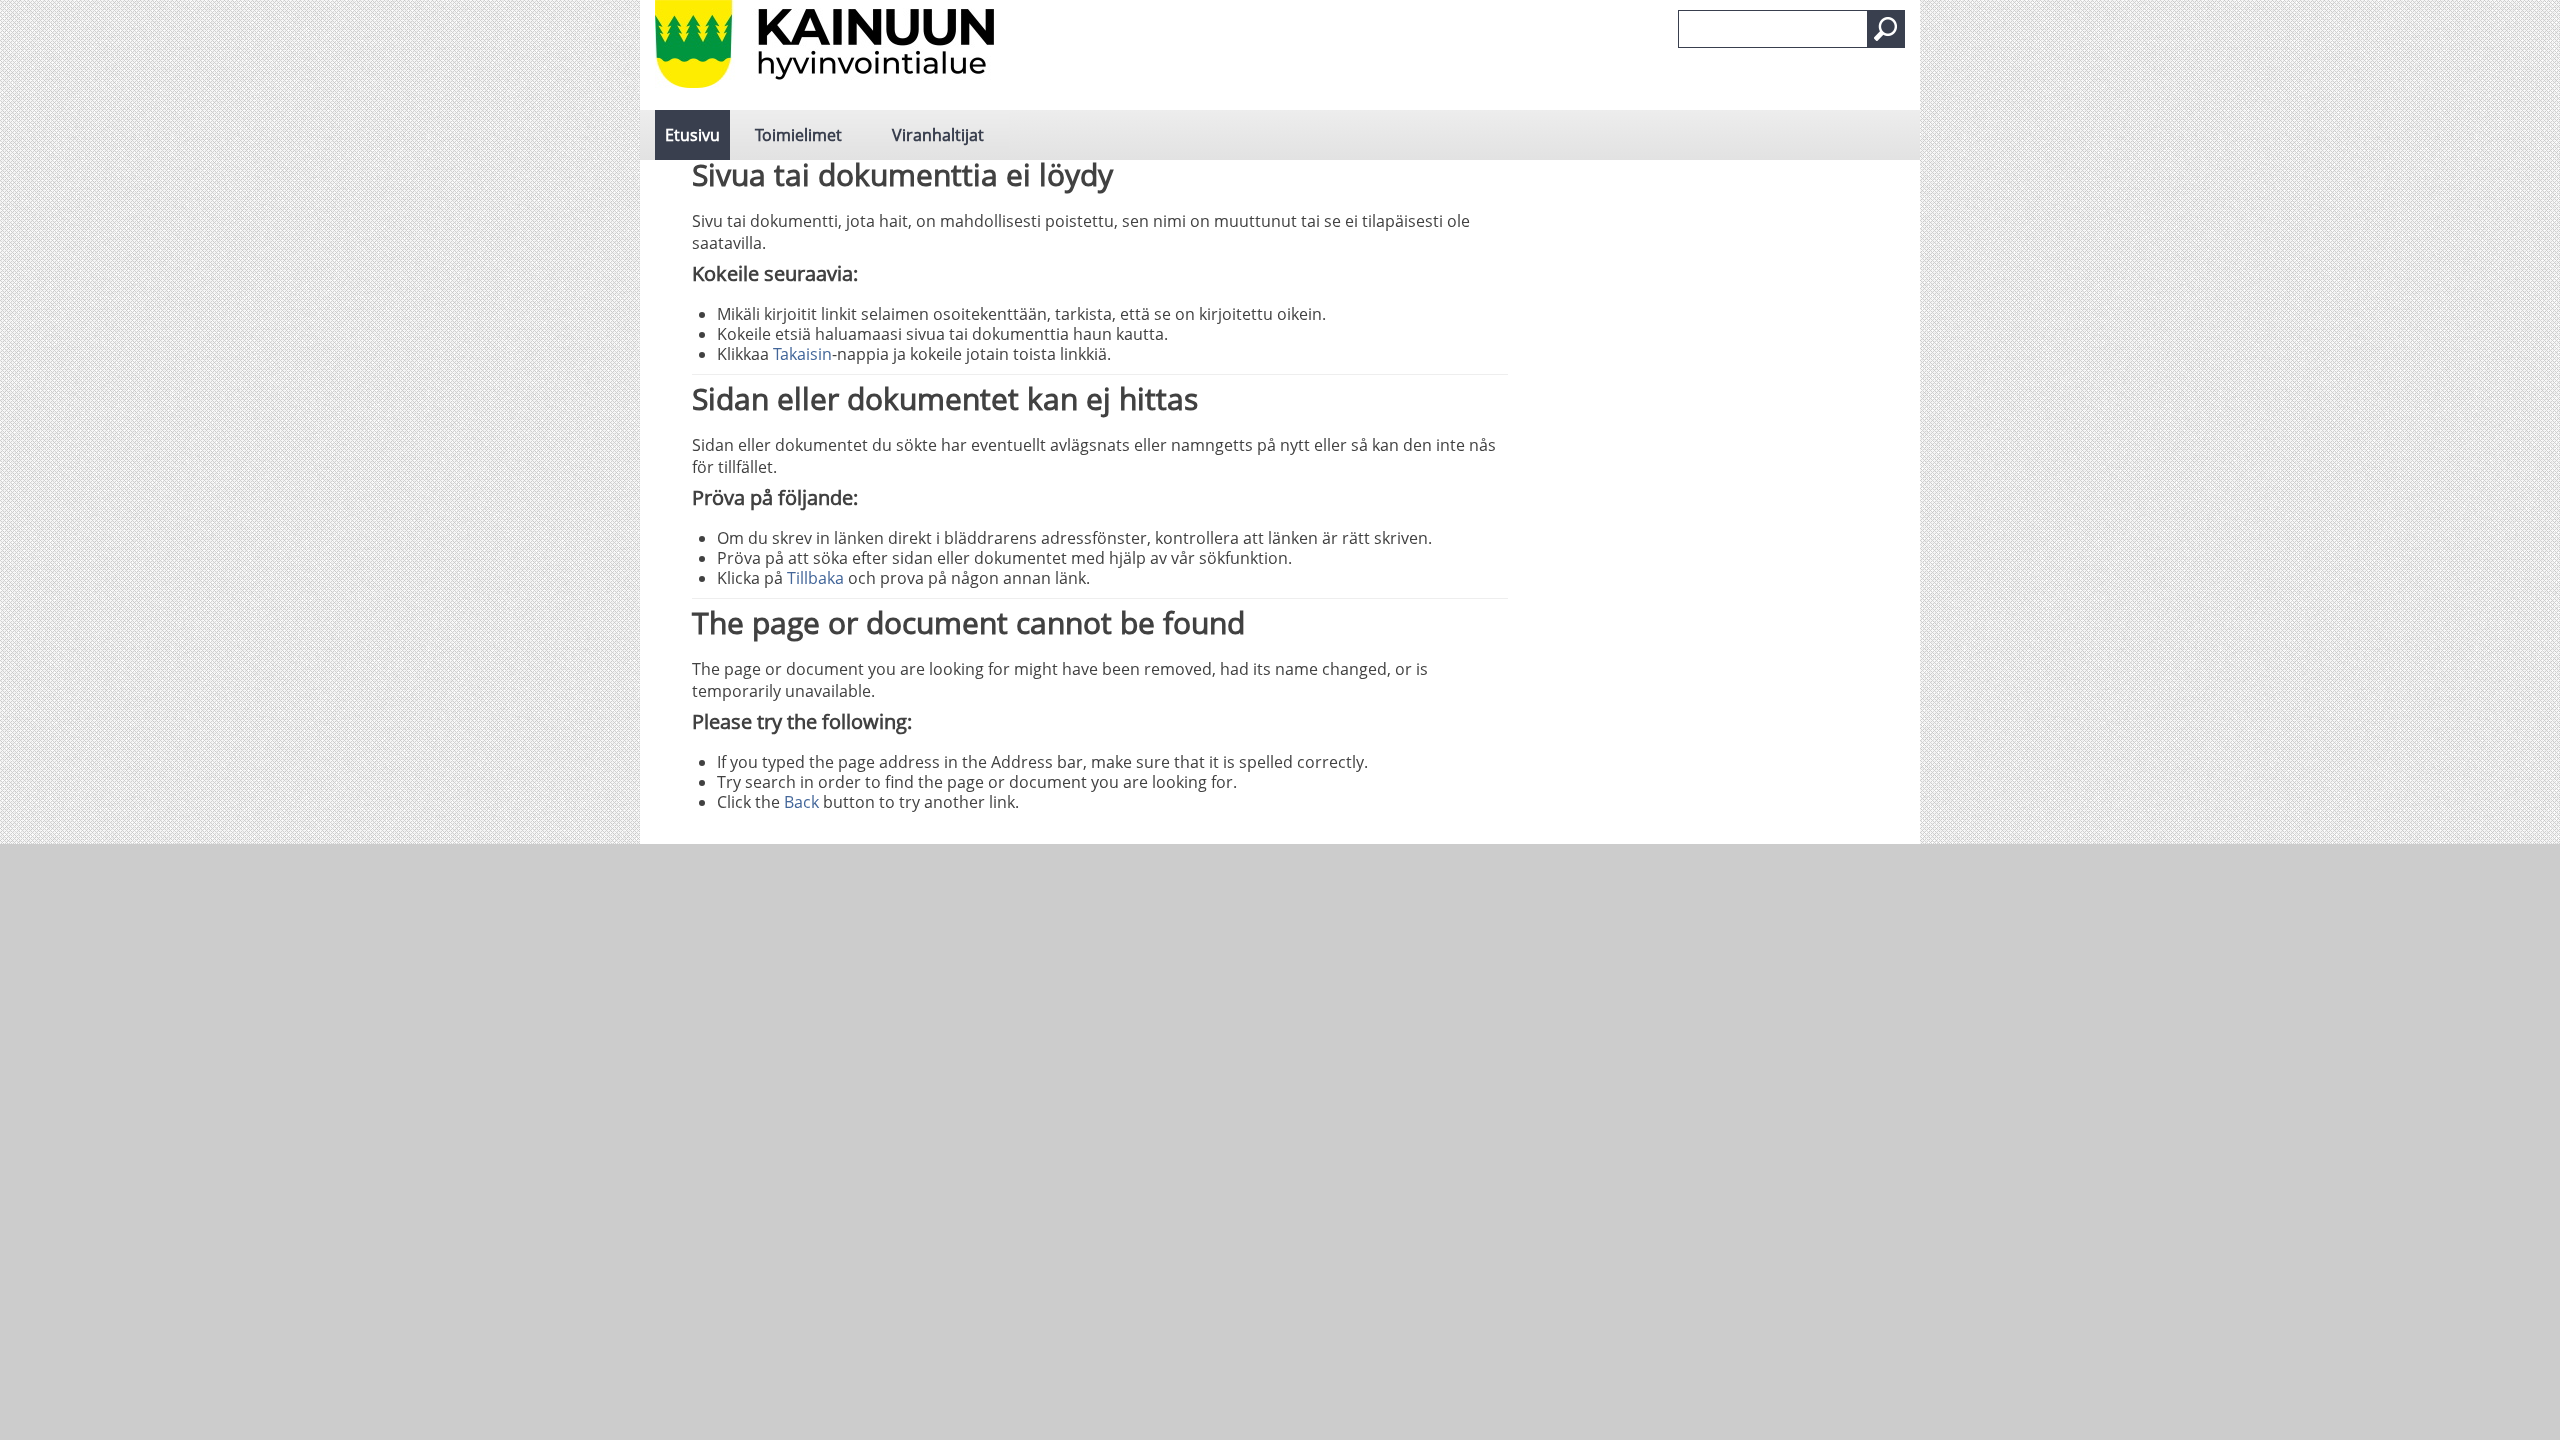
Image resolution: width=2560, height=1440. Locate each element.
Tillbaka (815, 578)
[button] (1886, 29)
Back (801, 802)
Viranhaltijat (938, 135)
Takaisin (802, 354)
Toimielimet (798, 135)
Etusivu (692, 135)
